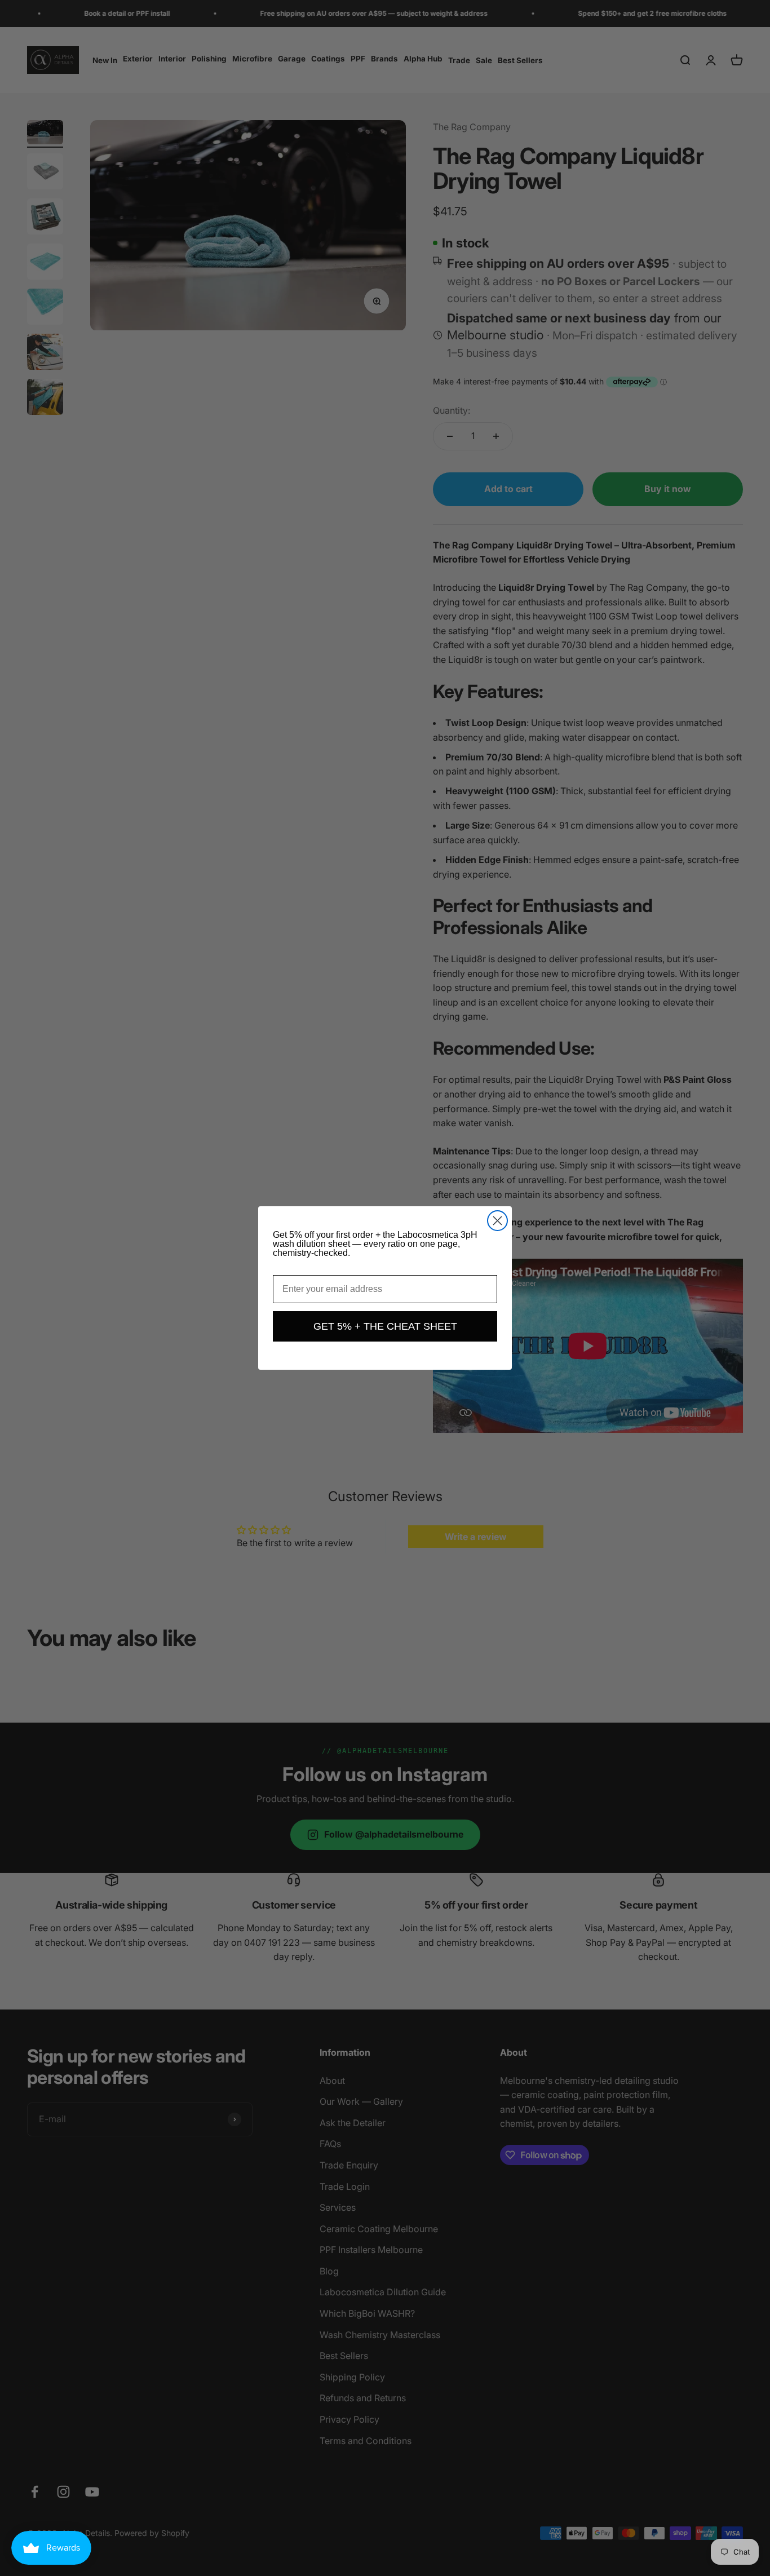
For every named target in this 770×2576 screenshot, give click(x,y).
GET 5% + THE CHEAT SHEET (385, 1326)
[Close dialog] (497, 1221)
